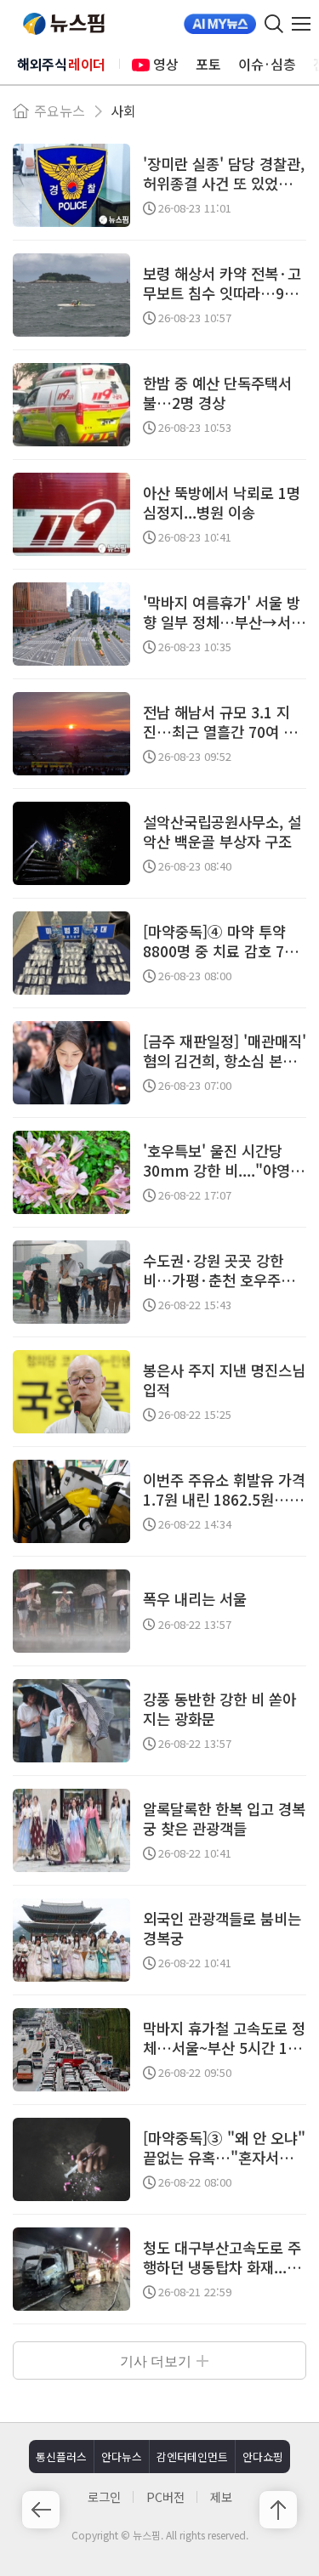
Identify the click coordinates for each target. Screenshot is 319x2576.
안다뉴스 (122, 2457)
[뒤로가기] (41, 2510)
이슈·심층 (267, 64)
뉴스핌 (64, 24)
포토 (208, 64)
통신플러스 (61, 2457)
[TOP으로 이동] (278, 2510)
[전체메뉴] (305, 24)
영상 (166, 64)
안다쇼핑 (263, 2457)
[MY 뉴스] (220, 24)
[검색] (274, 24)
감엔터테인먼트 (192, 2457)
